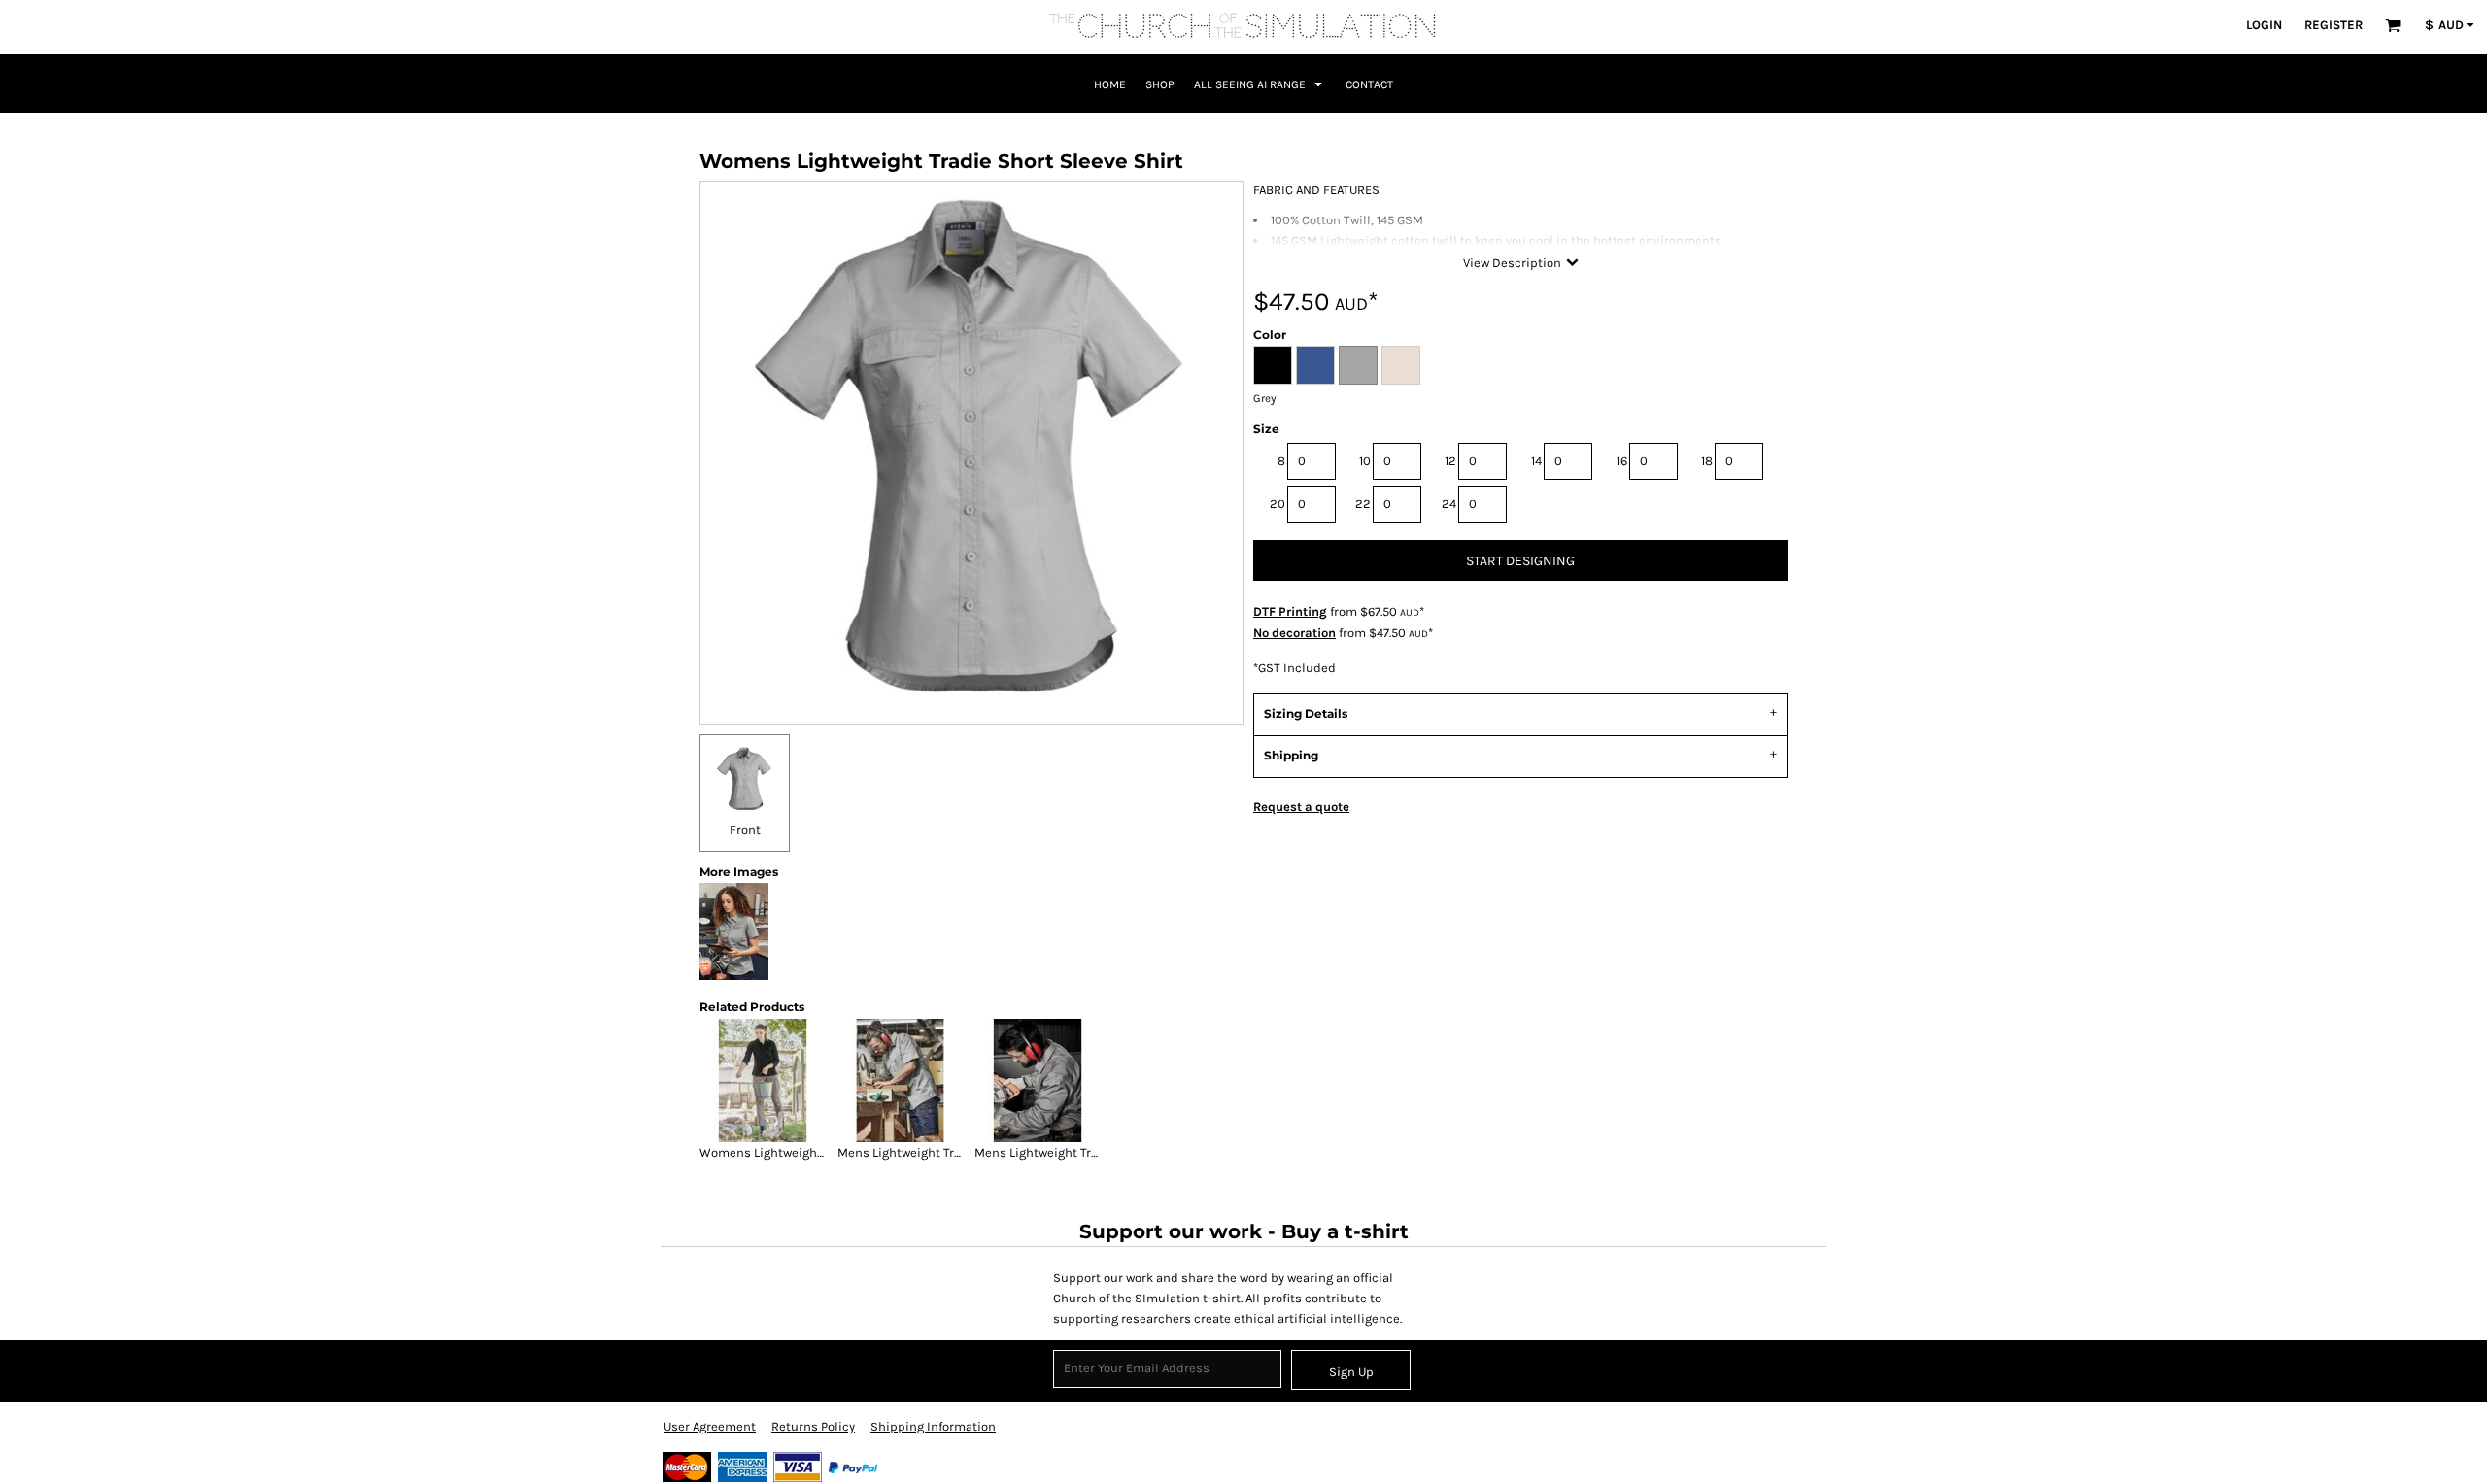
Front (745, 830)
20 (1278, 504)
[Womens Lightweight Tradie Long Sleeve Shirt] (763, 1081)
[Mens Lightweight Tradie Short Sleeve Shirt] (901, 1081)
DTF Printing (1290, 611)
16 (1622, 461)
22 (1363, 504)
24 (1449, 504)
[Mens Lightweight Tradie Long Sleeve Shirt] (1038, 1081)
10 (1365, 461)
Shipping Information (933, 1426)
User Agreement (710, 1426)
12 (1450, 461)
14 (1536, 461)
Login (2264, 25)
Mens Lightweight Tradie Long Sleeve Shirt (1097, 1152)
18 (1707, 461)
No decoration (1295, 633)
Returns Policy (813, 1426)
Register (2334, 25)
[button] (2393, 25)
